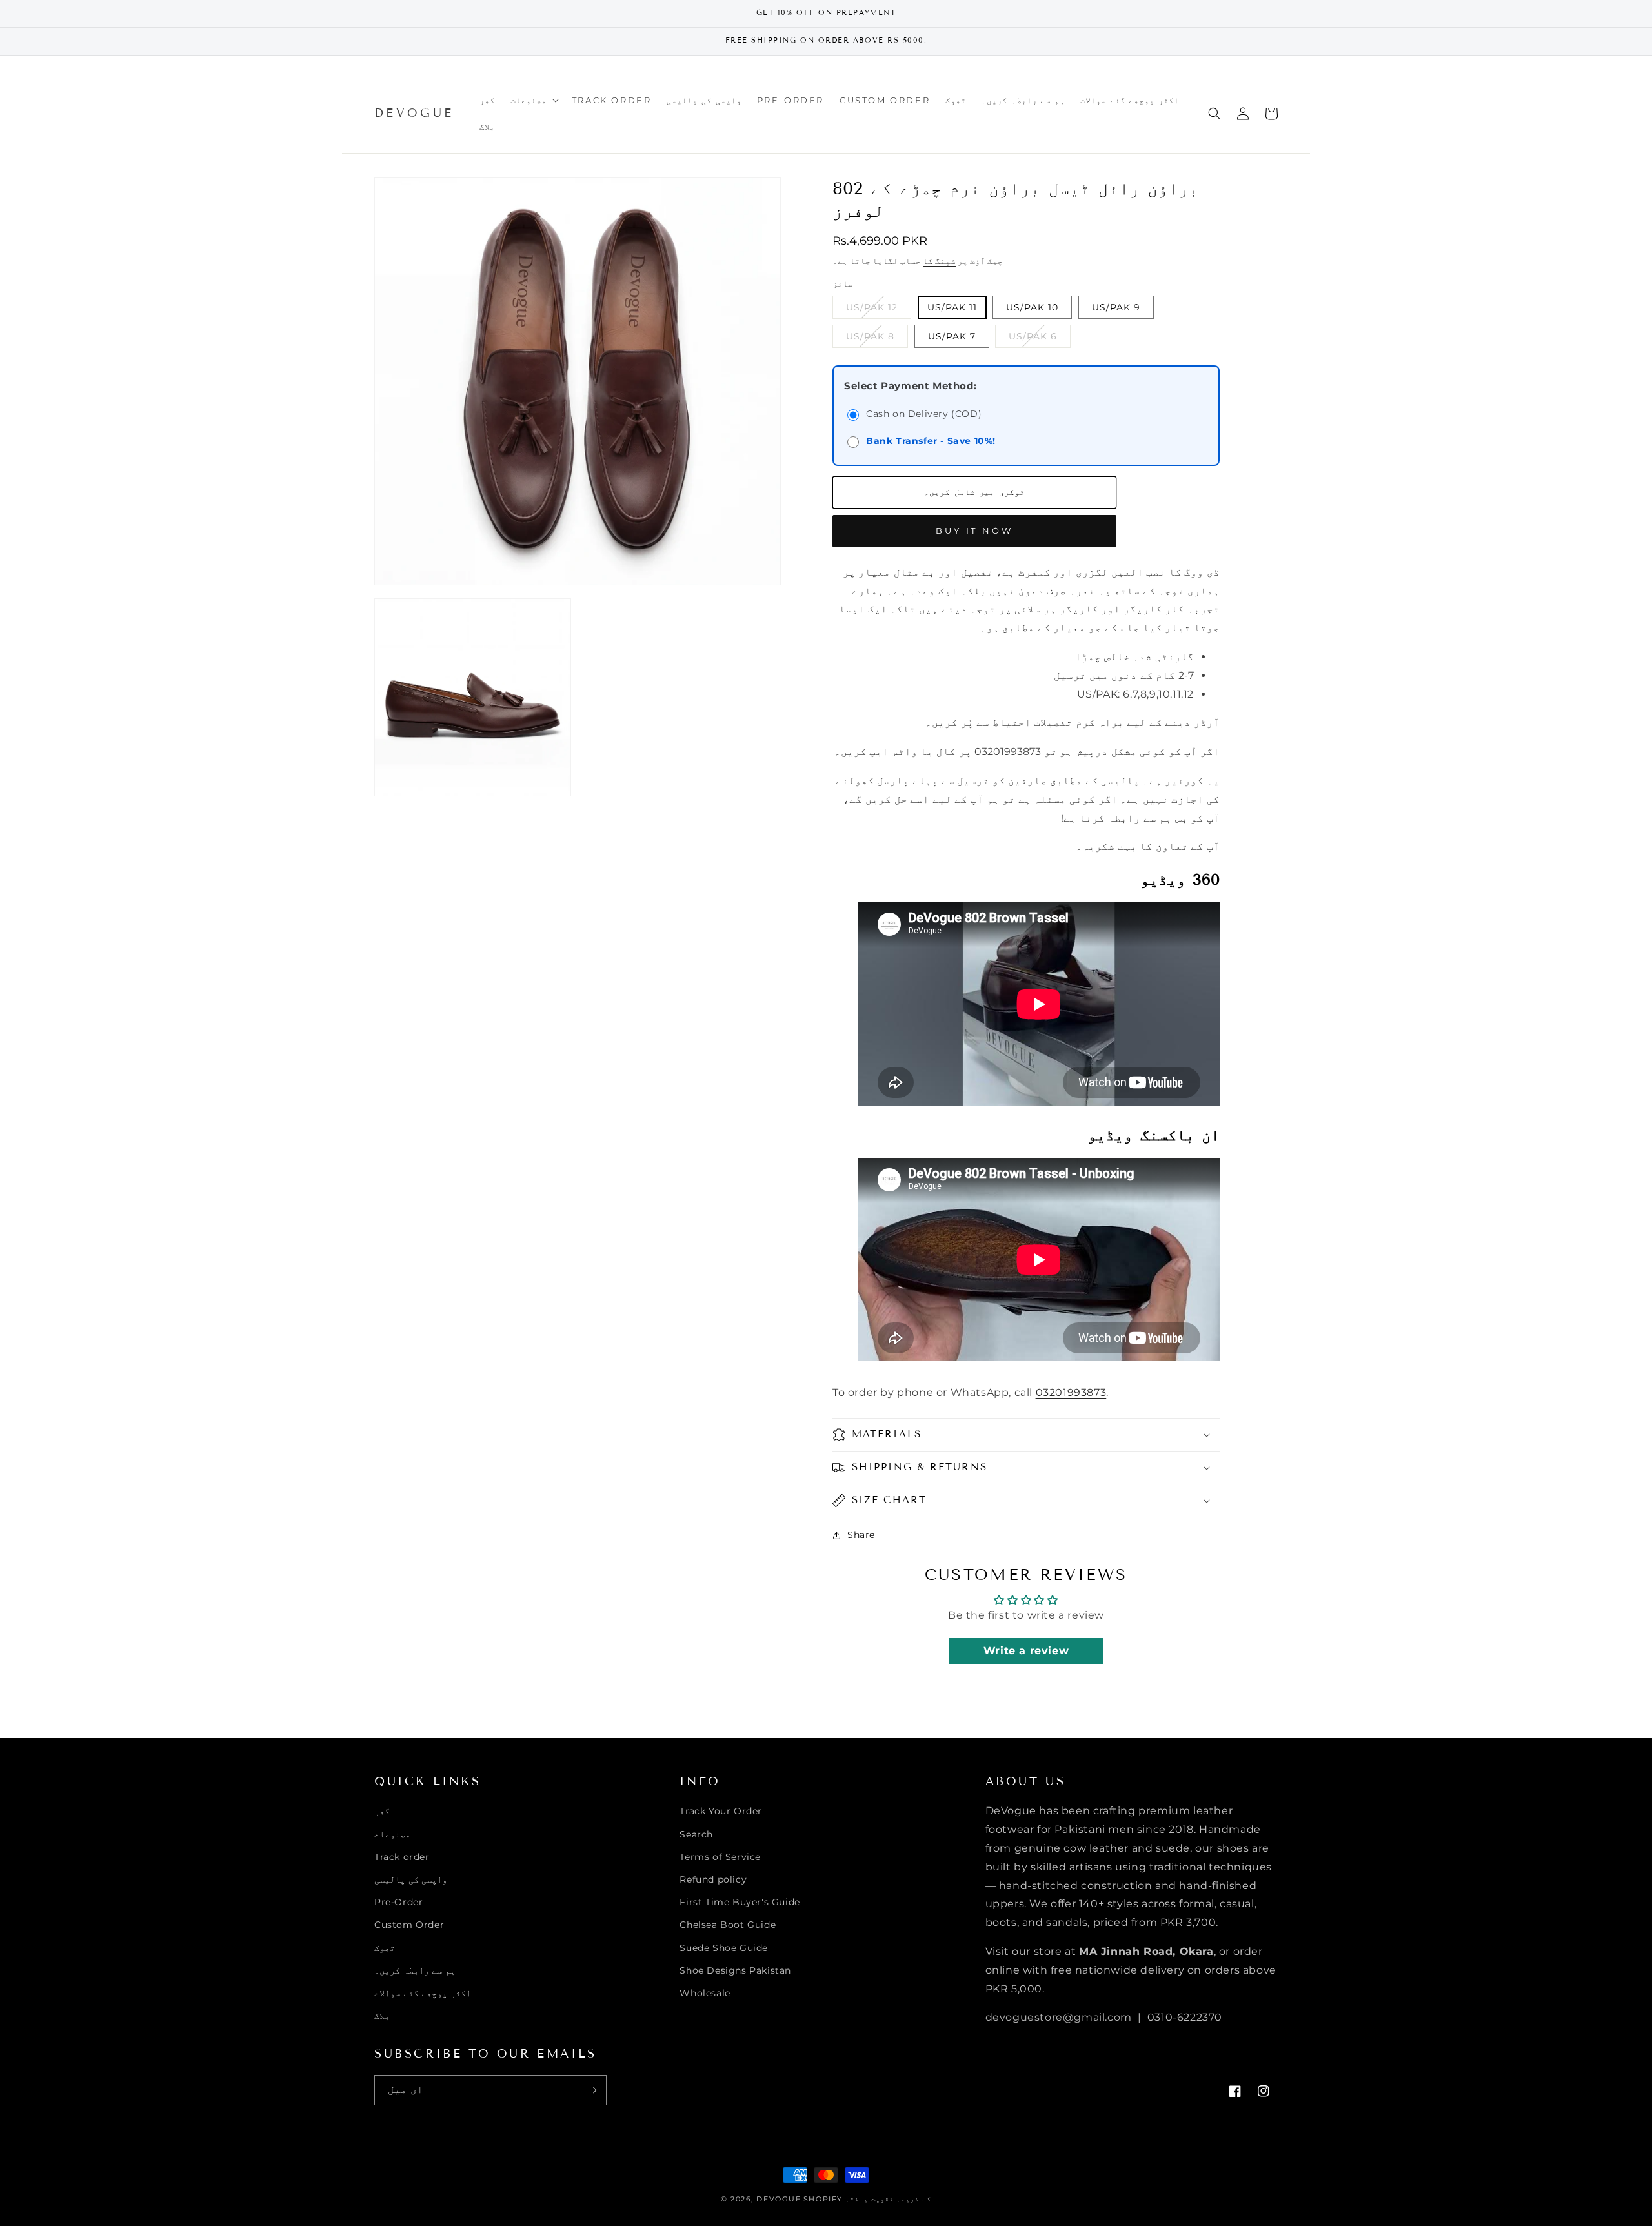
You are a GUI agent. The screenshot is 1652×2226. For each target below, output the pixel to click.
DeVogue (779, 2199)
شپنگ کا (939, 261)
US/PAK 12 (879, 310)
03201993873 (1071, 1392)
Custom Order (409, 1925)
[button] (533, 100)
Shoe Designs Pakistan (735, 1970)
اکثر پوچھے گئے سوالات (423, 1993)
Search (696, 1834)
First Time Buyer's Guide (740, 1902)
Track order (402, 1857)
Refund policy (713, 1879)
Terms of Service (720, 1857)
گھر (382, 1811)
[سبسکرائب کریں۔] (592, 2090)
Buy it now (974, 531)
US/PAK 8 (877, 339)
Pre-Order (398, 1902)
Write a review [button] (1026, 1651)
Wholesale (705, 1993)
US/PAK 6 (1040, 339)
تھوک (385, 1948)
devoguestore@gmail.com (1059, 2017)
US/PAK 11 (952, 307)
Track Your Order (721, 1811)
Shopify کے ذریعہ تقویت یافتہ (867, 2199)
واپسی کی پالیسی (411, 1879)
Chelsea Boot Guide (728, 1925)
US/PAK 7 (952, 336)
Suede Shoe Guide (724, 1948)
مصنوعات (392, 1834)
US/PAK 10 (1032, 307)
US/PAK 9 (1116, 307)
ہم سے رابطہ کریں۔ (415, 1970)
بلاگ (382, 2016)
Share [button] (861, 1535)
